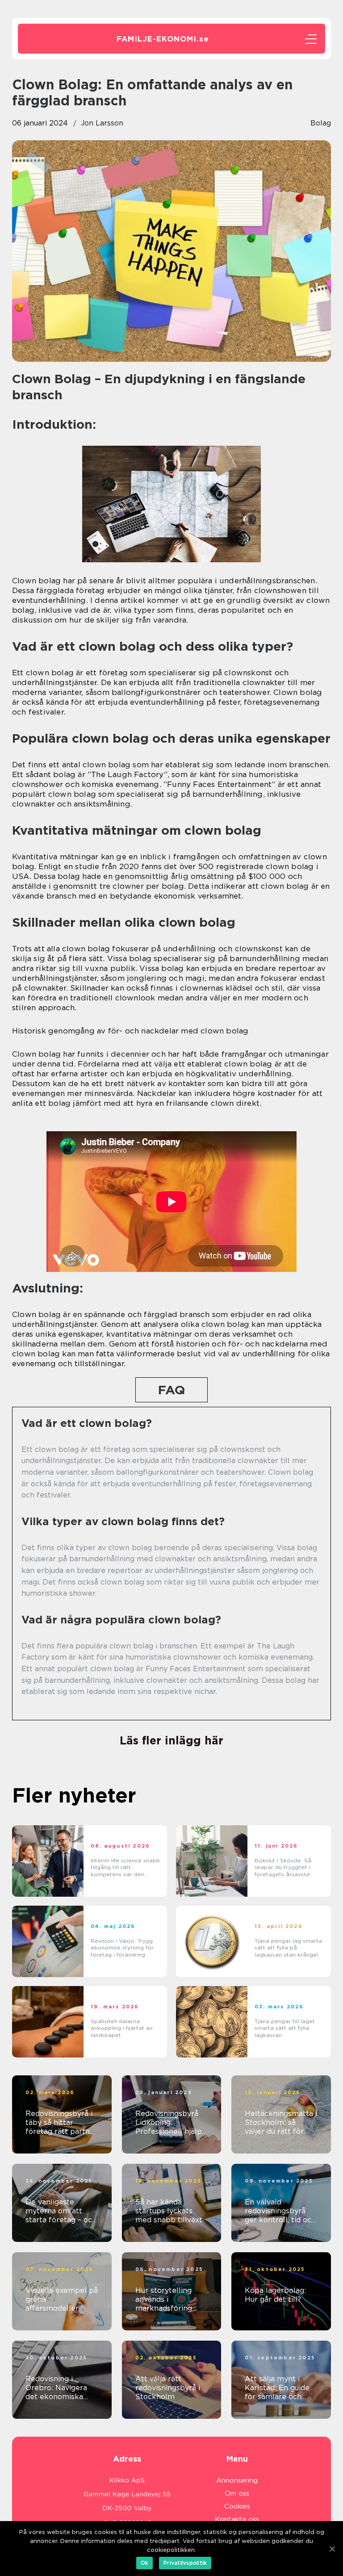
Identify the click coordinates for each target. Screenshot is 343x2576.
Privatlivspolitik (185, 2563)
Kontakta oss (237, 2519)
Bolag (321, 123)
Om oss (237, 2493)
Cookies (237, 2506)
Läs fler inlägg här (171, 1740)
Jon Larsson (102, 123)
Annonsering (237, 2480)
